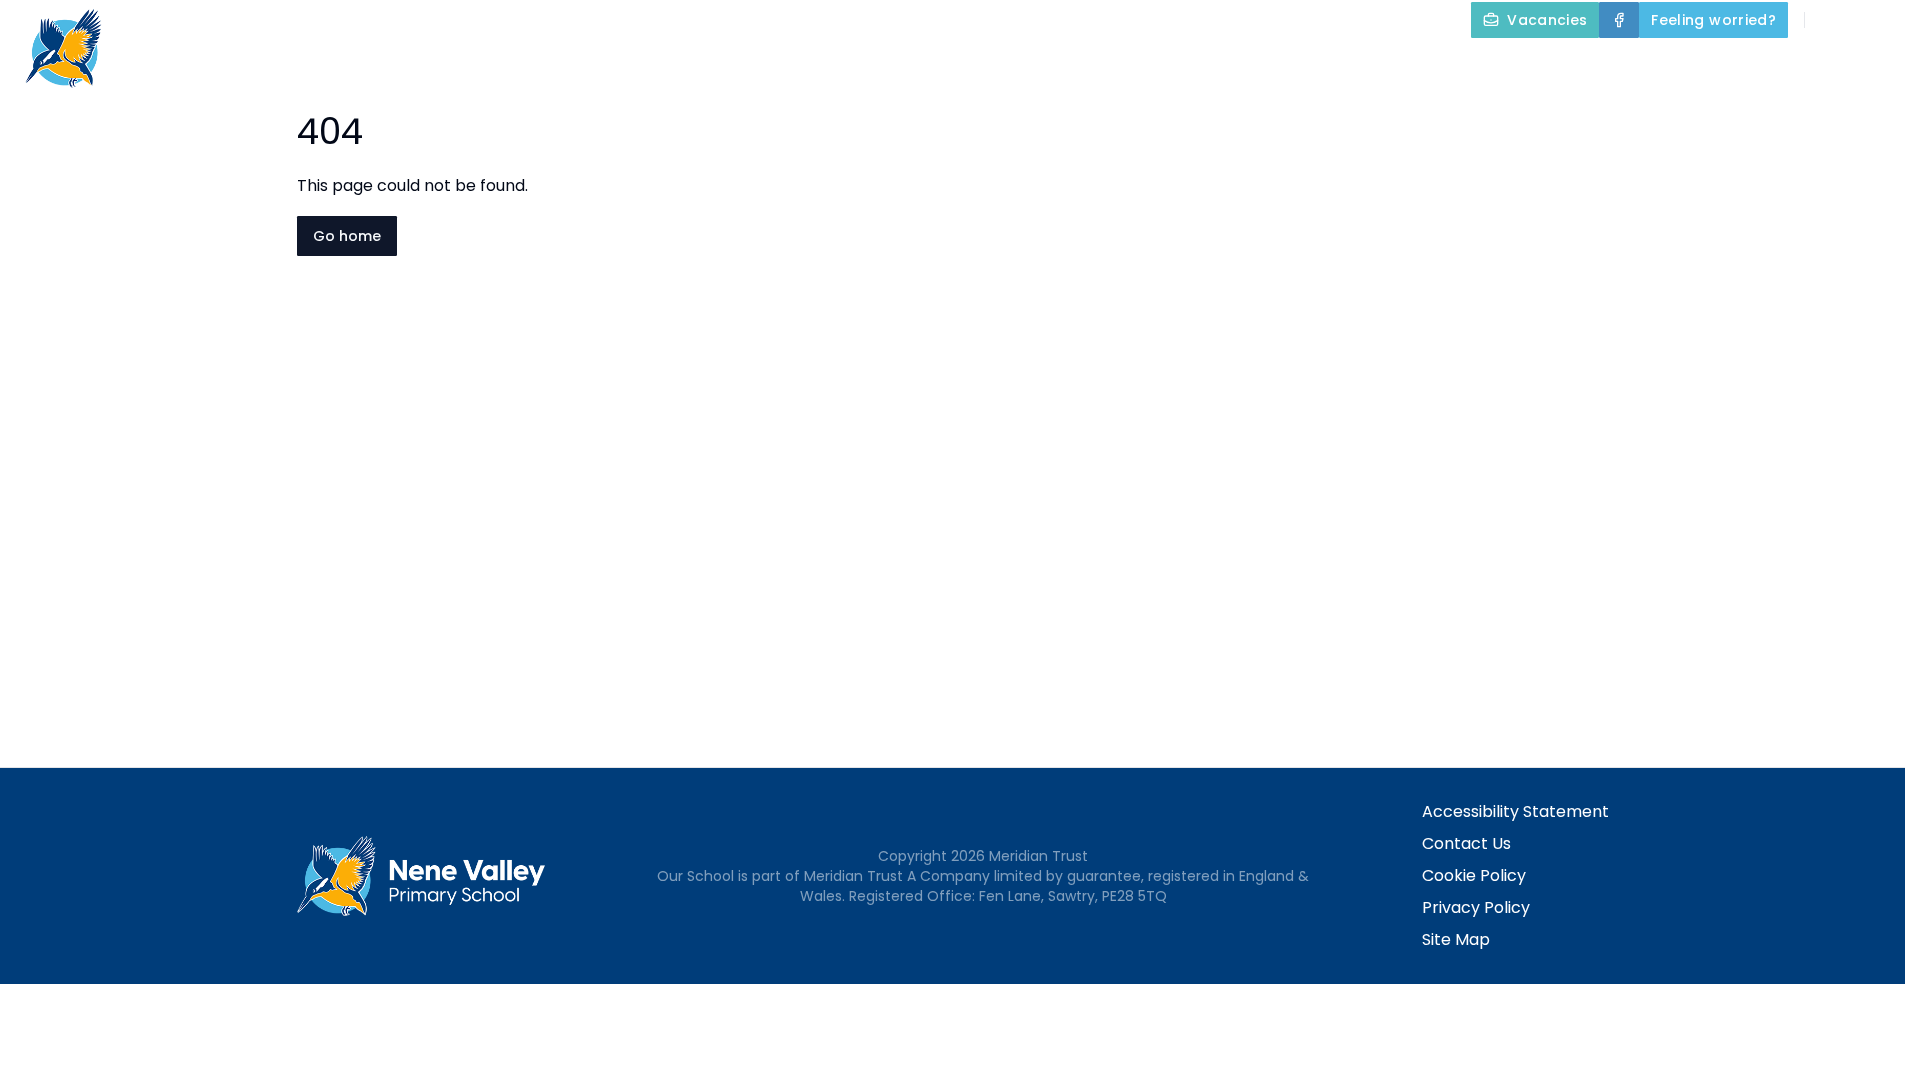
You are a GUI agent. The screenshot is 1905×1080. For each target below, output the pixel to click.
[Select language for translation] (1873, 20)
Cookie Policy (1474, 875)
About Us (1092, 66)
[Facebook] (1619, 20)
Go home (347, 236)
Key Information (1260, 66)
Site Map (1456, 939)
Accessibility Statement (1515, 811)
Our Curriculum (1451, 66)
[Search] (1831, 20)
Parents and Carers (1655, 66)
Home (995, 66)
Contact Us (1466, 843)
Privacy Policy (1476, 907)
